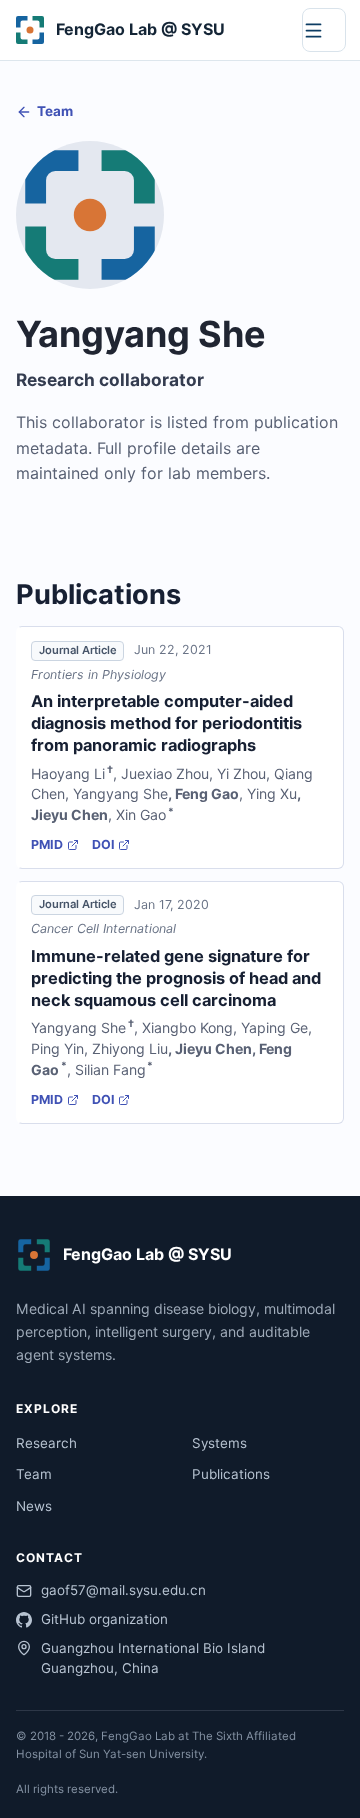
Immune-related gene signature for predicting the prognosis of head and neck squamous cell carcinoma (176, 978)
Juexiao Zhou (165, 773)
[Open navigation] (324, 30)
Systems (219, 1443)
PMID (47, 844)
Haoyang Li (68, 773)
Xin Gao (141, 814)
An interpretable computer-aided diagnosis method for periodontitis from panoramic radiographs (166, 723)
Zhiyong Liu (130, 1048)
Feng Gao (207, 793)
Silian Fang (110, 1069)
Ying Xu (272, 793)
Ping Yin (57, 1048)
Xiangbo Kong (187, 1027)
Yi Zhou (241, 773)
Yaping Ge (274, 1027)
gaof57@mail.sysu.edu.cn (123, 1590)
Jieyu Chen (69, 814)
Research (46, 1443)
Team (55, 111)
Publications (231, 1474)
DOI (103, 844)
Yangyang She (120, 793)
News (34, 1506)
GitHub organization (104, 1619)
